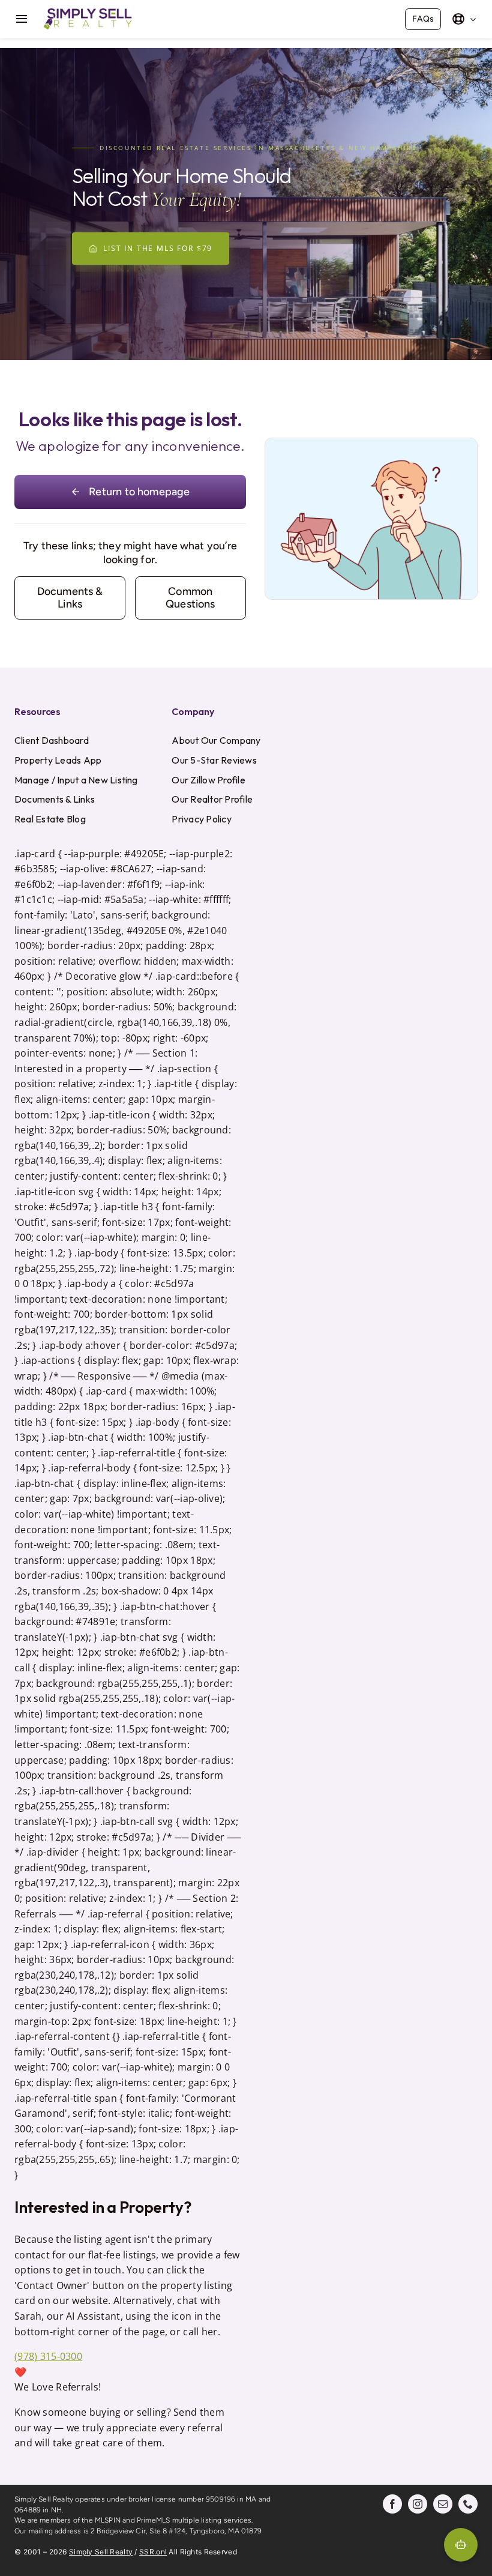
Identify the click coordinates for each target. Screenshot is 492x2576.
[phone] (468, 2504)
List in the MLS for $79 (158, 248)
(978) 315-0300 (48, 2356)
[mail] (443, 2504)
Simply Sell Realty (101, 2552)
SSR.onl (153, 2552)
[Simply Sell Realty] (88, 11)
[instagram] (418, 2504)
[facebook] (392, 2504)
